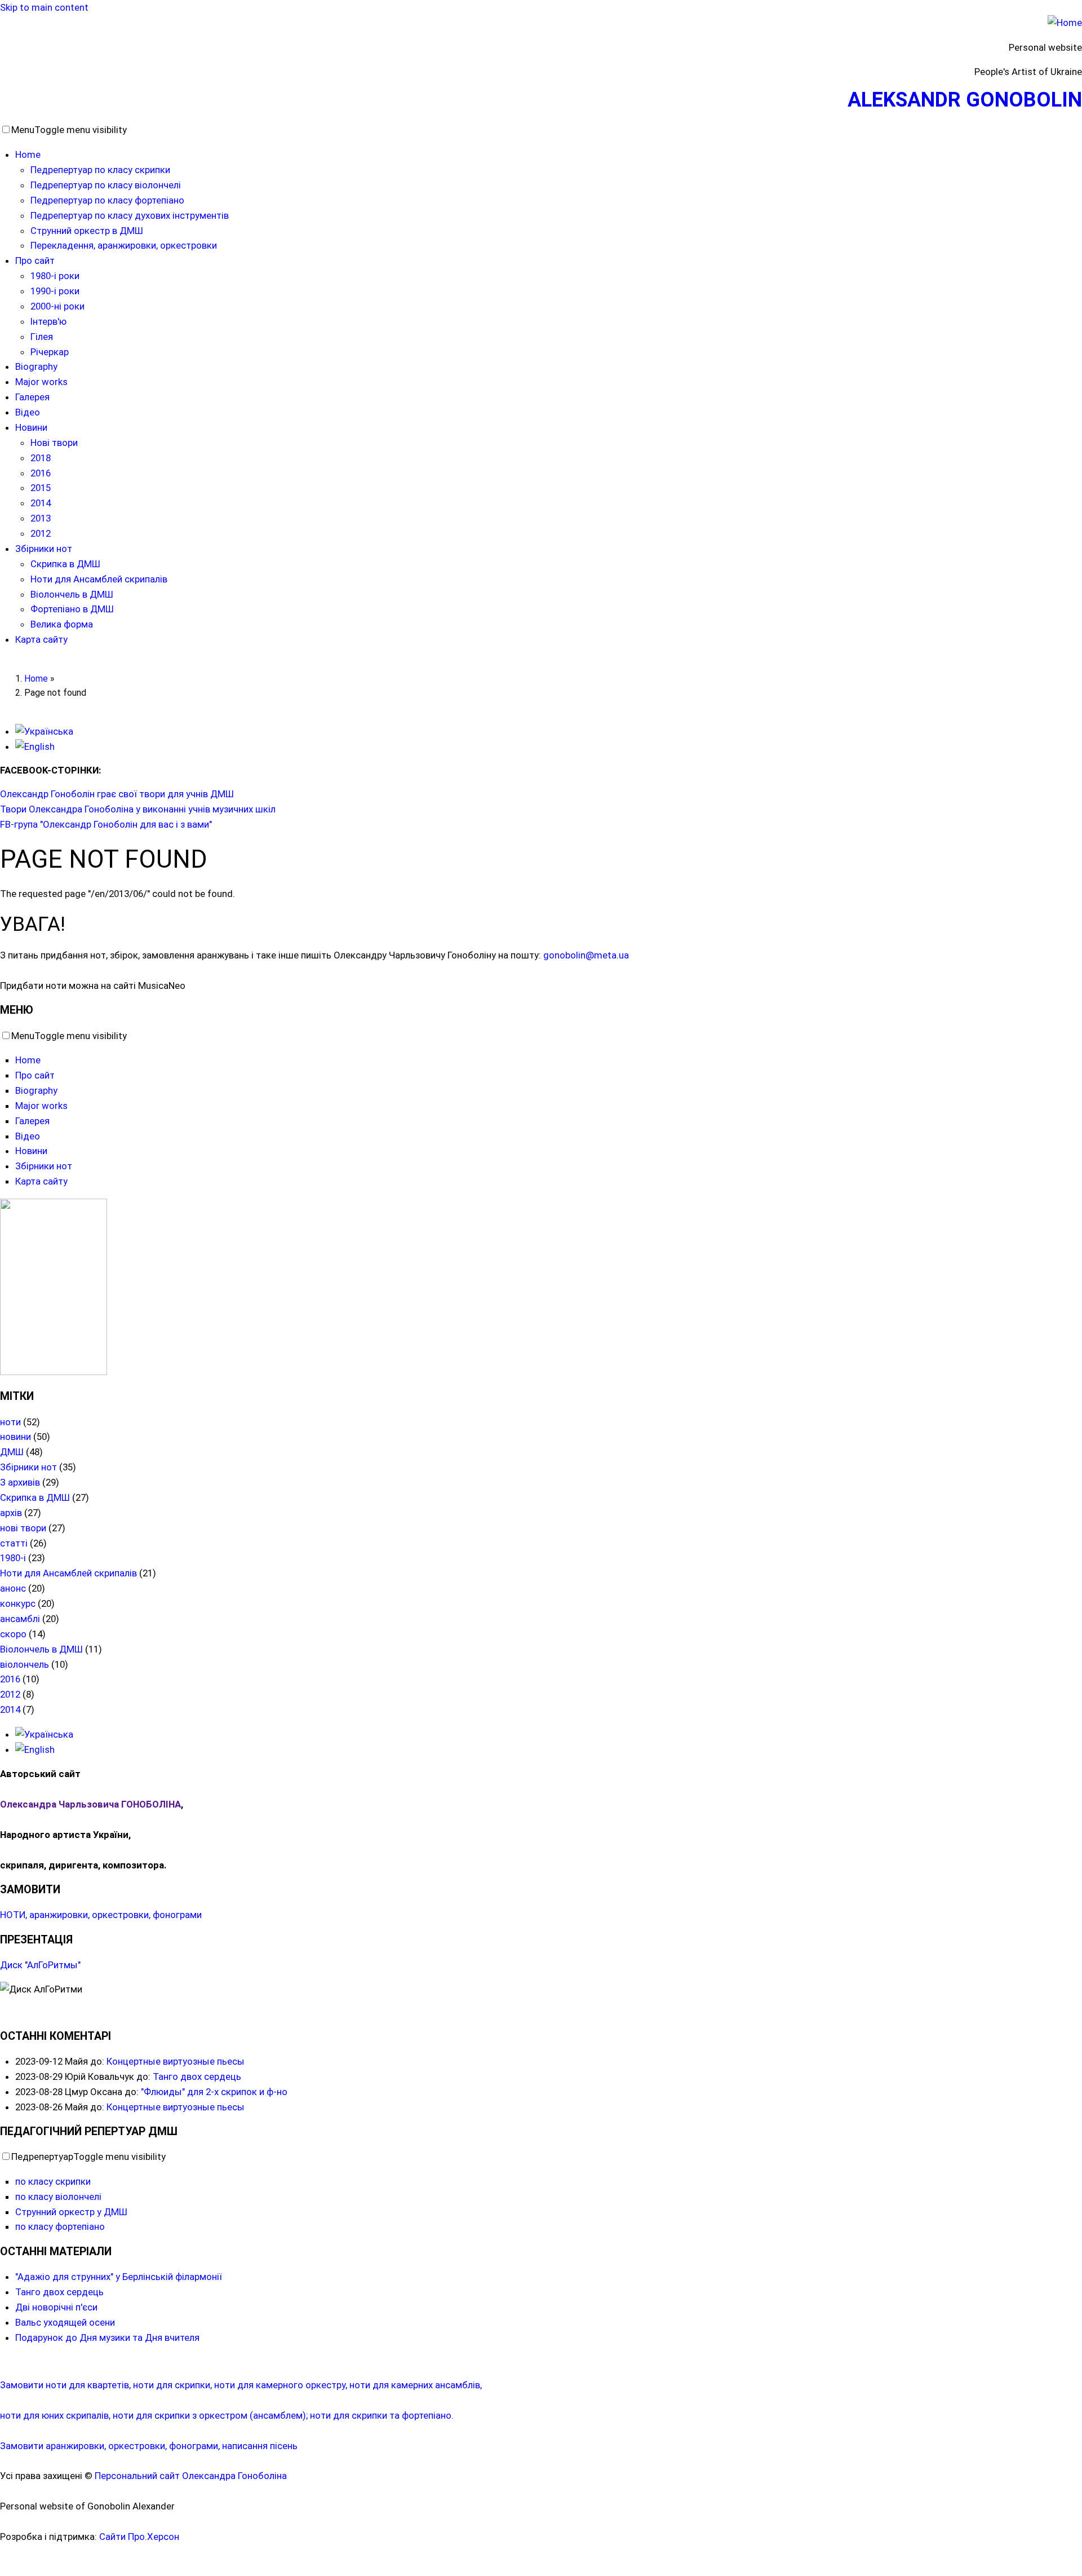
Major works (41, 382)
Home (28, 154)
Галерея (32, 397)
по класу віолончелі (58, 2197)
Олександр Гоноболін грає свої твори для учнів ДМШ (117, 794)
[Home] (1065, 23)
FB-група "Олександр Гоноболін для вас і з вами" (106, 824)
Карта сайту (41, 639)
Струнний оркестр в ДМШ (87, 231)
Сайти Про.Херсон (139, 2537)
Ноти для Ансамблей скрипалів (99, 579)
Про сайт (35, 260)
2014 (41, 503)
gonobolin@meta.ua (586, 955)
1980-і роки (55, 276)
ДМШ (12, 1452)
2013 (41, 518)
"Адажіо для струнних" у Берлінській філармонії (119, 2277)
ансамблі (20, 1619)
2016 (41, 473)
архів (11, 1513)
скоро (13, 1634)
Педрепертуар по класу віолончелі (106, 185)
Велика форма (62, 624)
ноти (10, 1422)
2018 (41, 458)
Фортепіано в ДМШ (72, 609)
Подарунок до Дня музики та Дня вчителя (107, 2338)
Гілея (42, 337)
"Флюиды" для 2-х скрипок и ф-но (214, 2092)
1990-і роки (55, 291)
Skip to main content (44, 7)
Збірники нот (44, 549)
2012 (41, 533)
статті (14, 1543)
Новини (31, 427)
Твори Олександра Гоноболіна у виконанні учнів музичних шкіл (138, 809)
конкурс (18, 1603)
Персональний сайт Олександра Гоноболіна (191, 2476)
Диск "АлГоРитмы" (40, 1965)
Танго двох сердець (197, 2076)
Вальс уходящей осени (65, 2322)
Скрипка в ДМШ (65, 564)
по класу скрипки (53, 2181)
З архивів (20, 1482)
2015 (41, 488)
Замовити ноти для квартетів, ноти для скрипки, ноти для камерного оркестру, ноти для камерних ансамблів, (241, 2385)
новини (15, 1437)
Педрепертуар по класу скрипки (100, 170)
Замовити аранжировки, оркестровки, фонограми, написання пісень (149, 2446)
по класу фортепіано (60, 2226)
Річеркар (50, 352)
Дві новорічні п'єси (56, 2307)
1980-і (13, 1558)
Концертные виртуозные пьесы (176, 2061)
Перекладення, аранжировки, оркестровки (124, 245)
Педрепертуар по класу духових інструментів (130, 215)
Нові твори (54, 443)
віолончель (25, 1664)
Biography (36, 366)
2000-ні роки (57, 306)
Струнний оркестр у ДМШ (71, 2212)
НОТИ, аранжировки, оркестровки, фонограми (101, 1915)
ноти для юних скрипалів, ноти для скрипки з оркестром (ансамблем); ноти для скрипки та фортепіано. (227, 2415)
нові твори (23, 1528)
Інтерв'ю (48, 321)
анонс (13, 1588)
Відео (28, 412)
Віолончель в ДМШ (72, 594)
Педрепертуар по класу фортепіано (107, 200)
